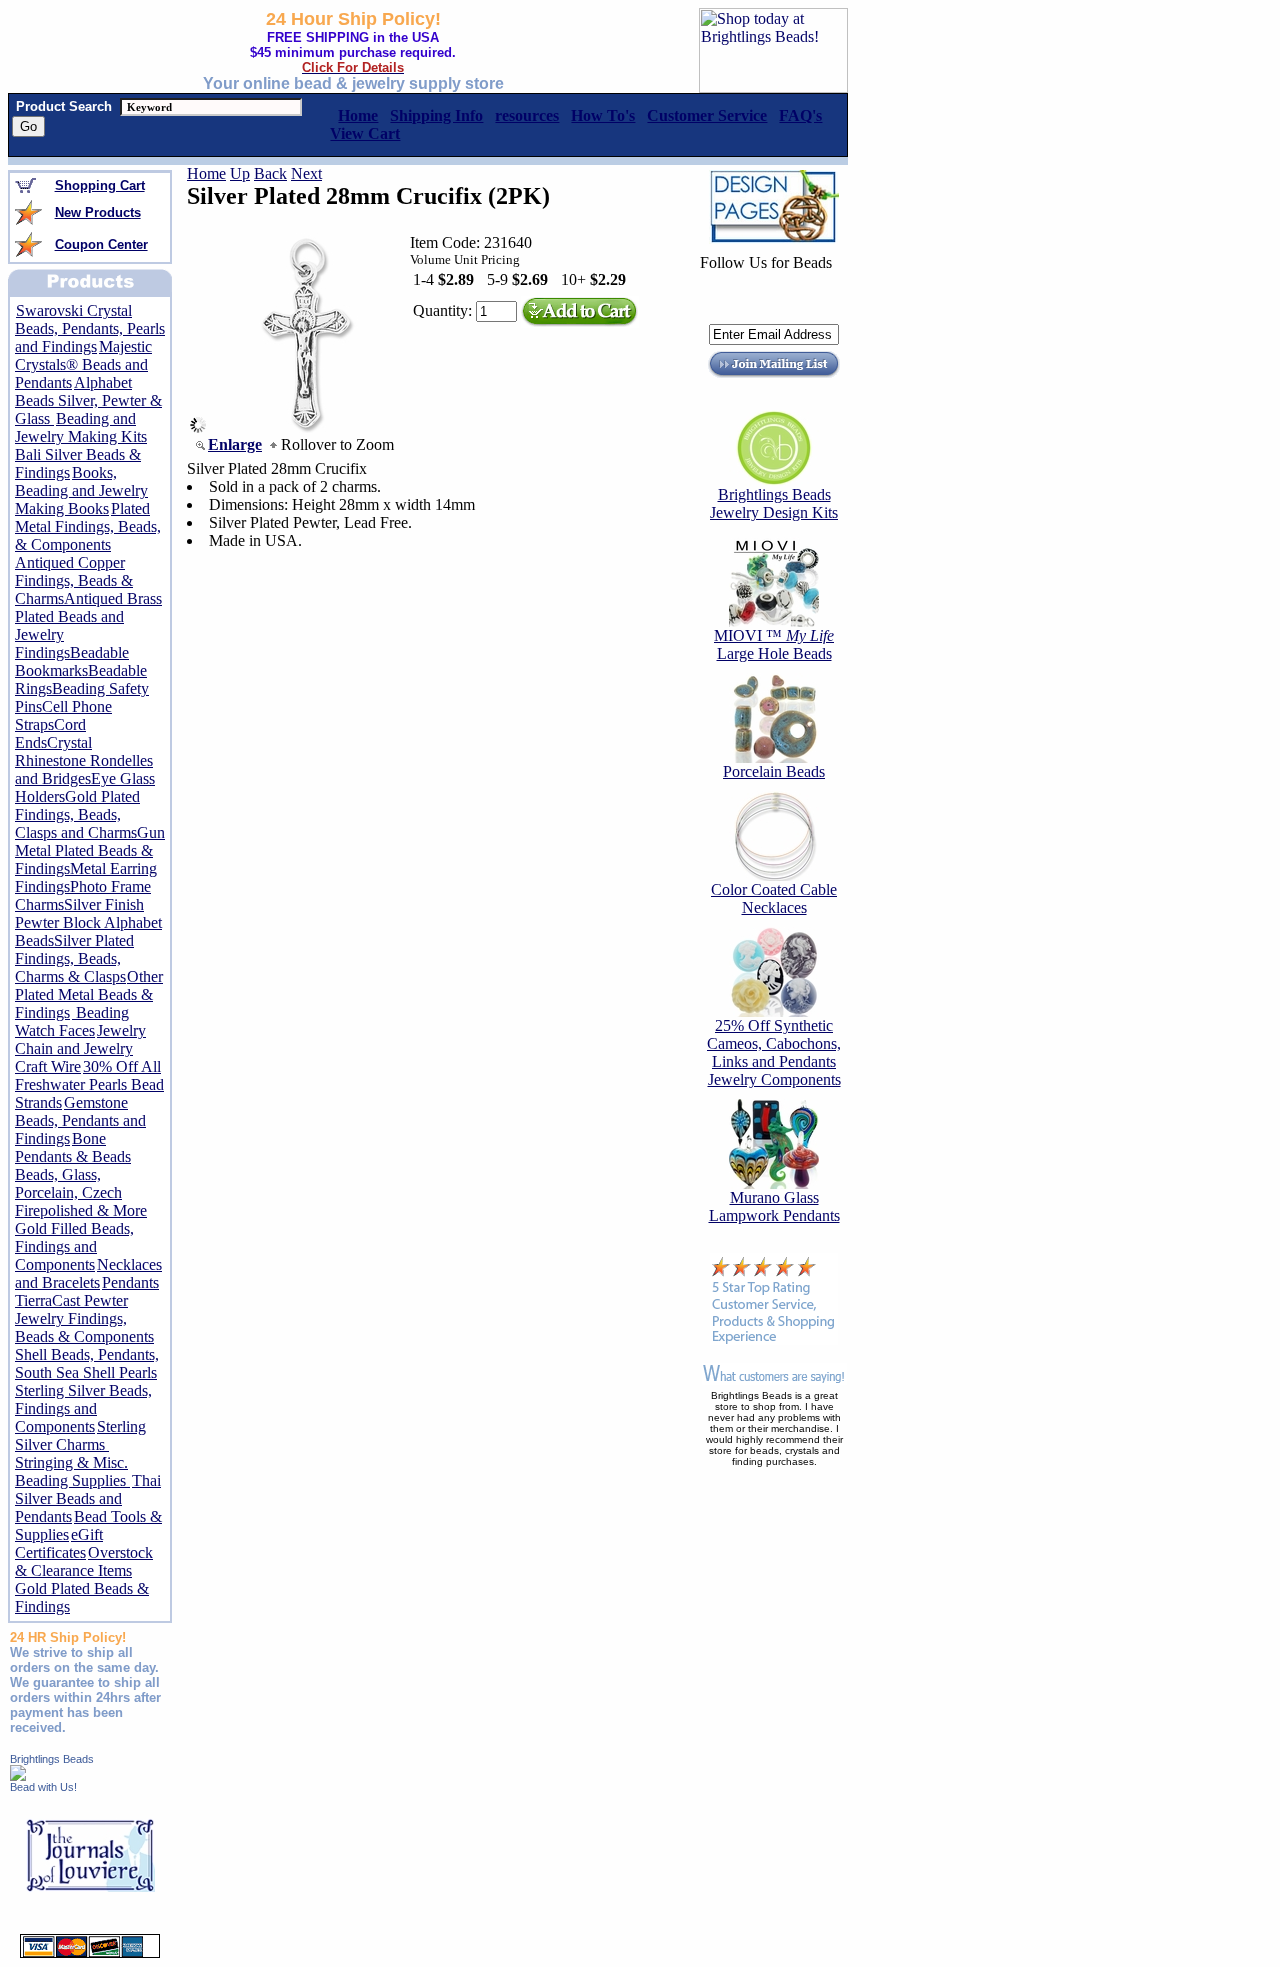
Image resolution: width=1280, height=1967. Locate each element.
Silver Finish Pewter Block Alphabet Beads (88, 922)
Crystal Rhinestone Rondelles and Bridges (84, 760)
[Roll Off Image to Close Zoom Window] (306, 427)
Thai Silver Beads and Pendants (88, 1498)
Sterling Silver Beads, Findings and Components (83, 1408)
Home (206, 173)
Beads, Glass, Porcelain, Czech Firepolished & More (81, 1192)
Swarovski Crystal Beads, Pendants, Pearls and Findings (90, 328)
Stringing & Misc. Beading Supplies (72, 1471)
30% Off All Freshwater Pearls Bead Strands (89, 1084)
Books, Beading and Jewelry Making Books (81, 490)
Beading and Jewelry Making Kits (81, 427)
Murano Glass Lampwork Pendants (774, 1206)
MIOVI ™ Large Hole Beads (774, 644)
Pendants (130, 1282)
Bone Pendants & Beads (73, 1147)
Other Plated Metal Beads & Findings (89, 994)
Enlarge (235, 444)
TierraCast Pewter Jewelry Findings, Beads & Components (84, 1318)
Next (306, 173)
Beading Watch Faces (72, 1021)
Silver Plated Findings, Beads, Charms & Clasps (74, 958)
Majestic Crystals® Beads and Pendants (83, 364)
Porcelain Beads (774, 771)
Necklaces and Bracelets (88, 1273)
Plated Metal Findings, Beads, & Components (88, 526)
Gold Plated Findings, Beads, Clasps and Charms (77, 814)
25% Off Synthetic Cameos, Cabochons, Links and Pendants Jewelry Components (774, 1052)
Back (270, 173)
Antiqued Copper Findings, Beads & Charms (74, 580)
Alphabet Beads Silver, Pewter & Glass (88, 400)
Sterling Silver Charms (80, 1435)
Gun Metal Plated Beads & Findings (90, 850)
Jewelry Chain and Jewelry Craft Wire (80, 1048)
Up (240, 173)
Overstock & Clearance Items (84, 1561)
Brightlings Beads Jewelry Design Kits (774, 503)
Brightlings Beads (52, 1759)
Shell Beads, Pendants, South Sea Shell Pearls (87, 1363)
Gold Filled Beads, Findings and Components (74, 1246)
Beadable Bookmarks (72, 661)
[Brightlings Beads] (18, 1775)
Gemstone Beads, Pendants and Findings (80, 1120)
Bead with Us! (43, 1787)
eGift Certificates (59, 1543)
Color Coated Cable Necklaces (774, 898)
